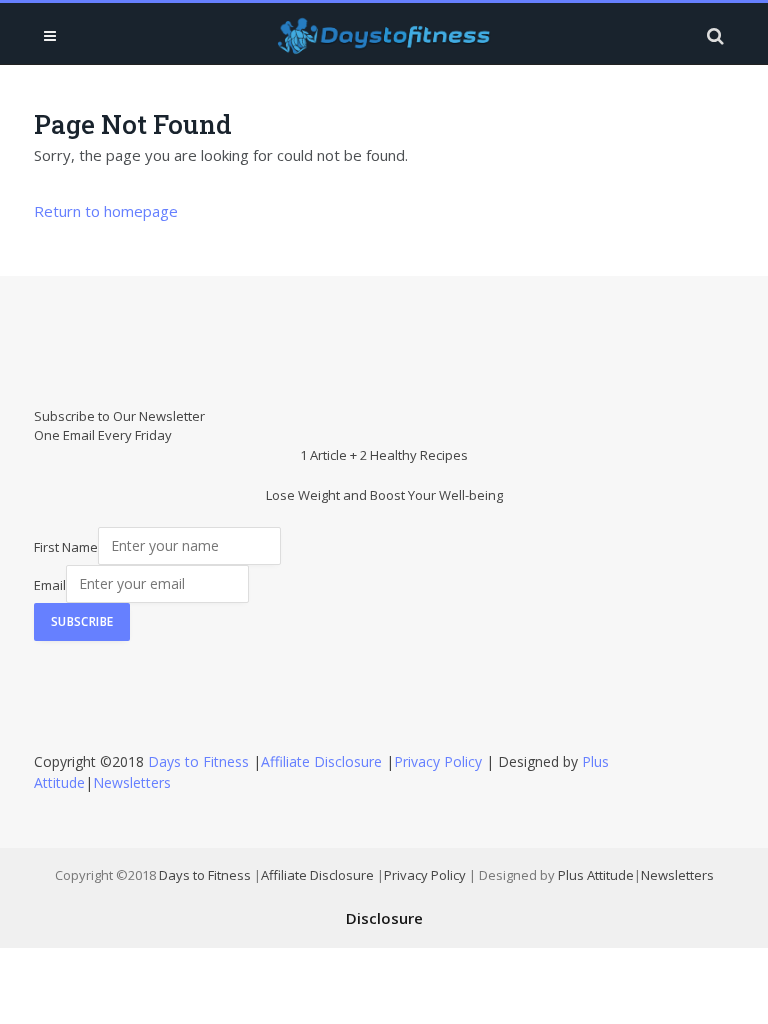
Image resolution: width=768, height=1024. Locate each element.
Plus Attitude (596, 875)
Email (50, 584)
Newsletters (132, 782)
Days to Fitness (198, 761)
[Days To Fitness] (384, 35)
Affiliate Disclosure (321, 761)
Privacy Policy (438, 761)
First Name (66, 546)
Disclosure (384, 918)
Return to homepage (106, 211)
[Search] (713, 35)
